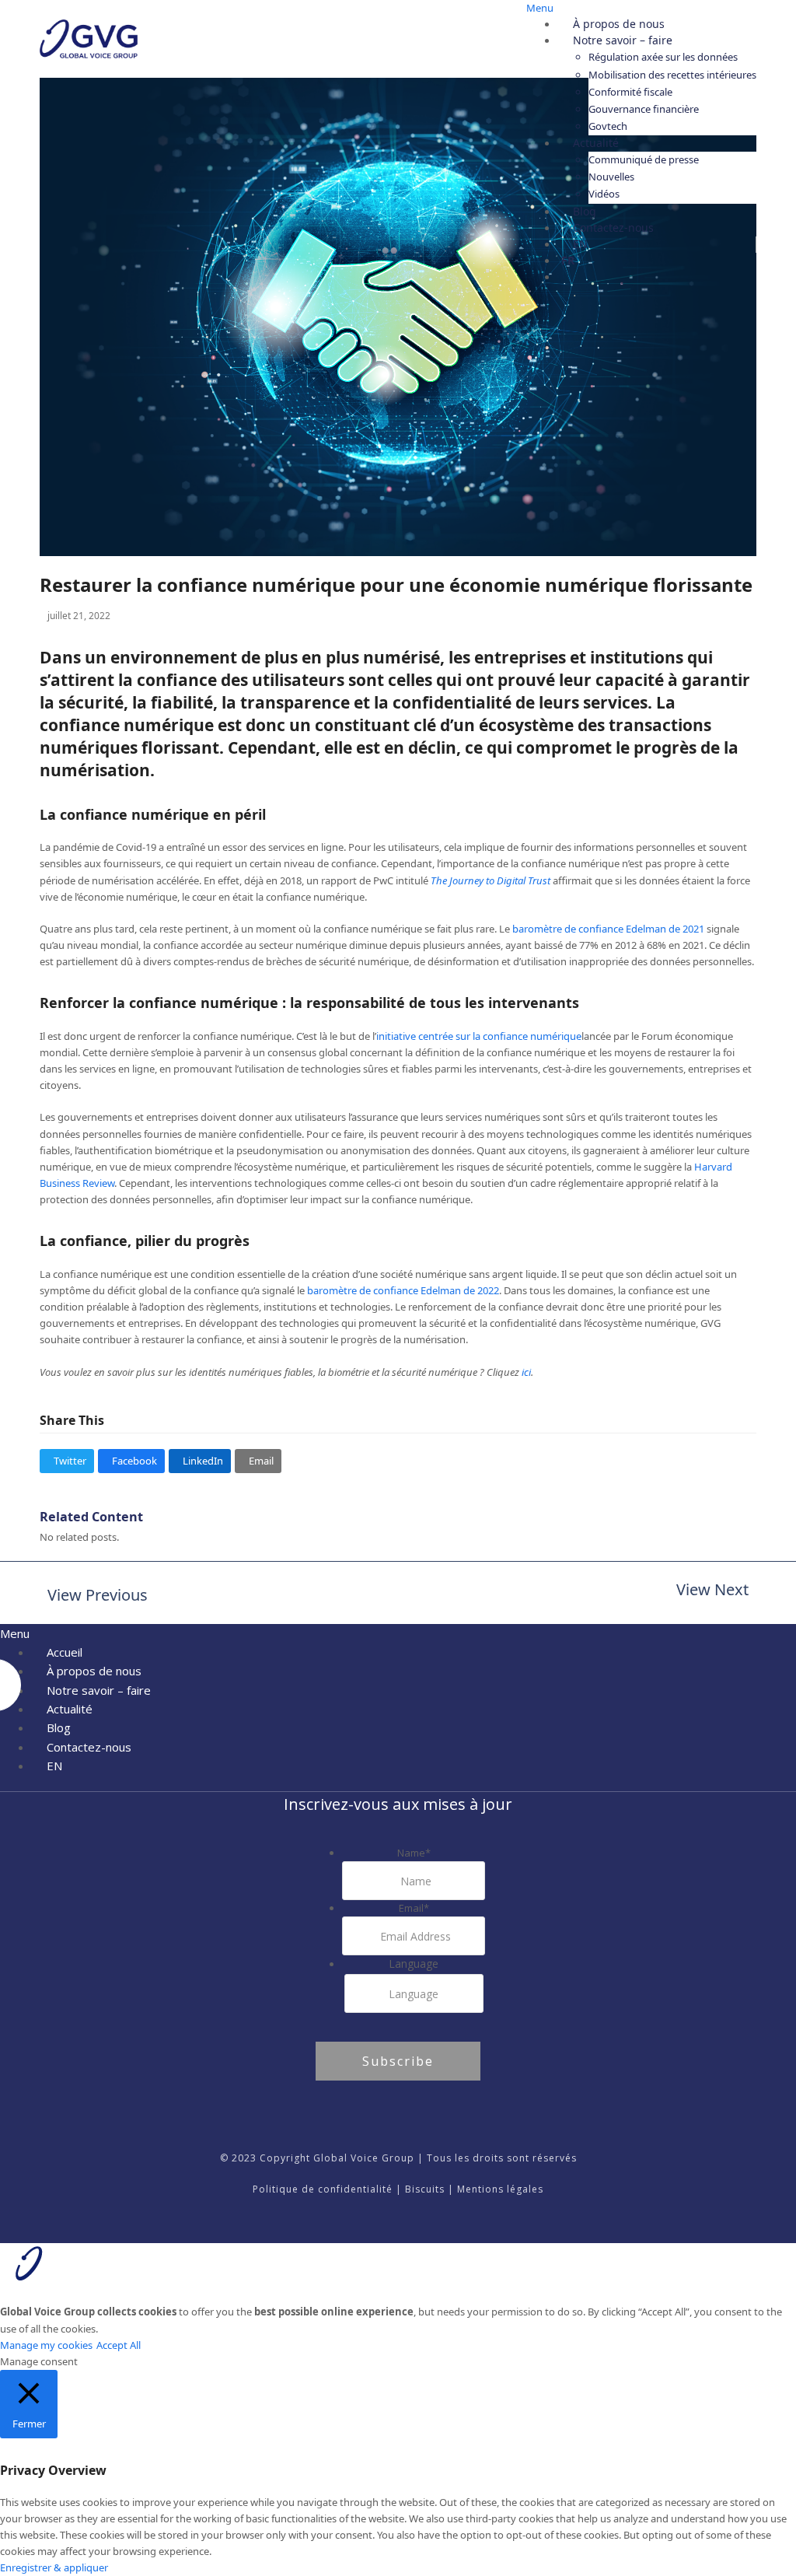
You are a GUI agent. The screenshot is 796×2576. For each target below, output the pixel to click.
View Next (712, 1591)
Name (414, 1853)
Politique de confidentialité (323, 2189)
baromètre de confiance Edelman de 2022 (403, 1290)
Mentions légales (500, 2189)
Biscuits (425, 2189)
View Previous (94, 1596)
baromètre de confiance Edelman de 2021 (608, 929)
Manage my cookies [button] (46, 2345)
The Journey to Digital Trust (491, 880)
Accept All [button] (119, 2345)
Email (414, 1908)
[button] (67, 1461)
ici (526, 1372)
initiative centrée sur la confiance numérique (479, 1036)
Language (414, 1963)
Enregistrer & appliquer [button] (54, 2567)
